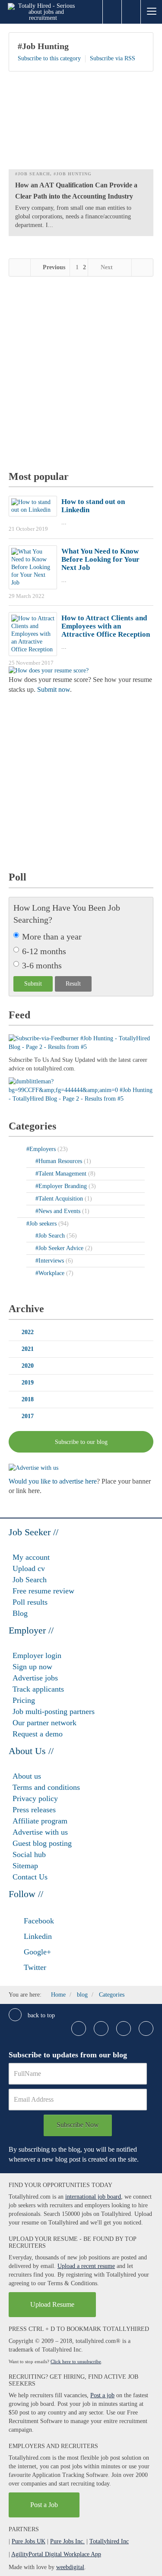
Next (107, 267)
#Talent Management (62, 1174)
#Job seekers (42, 1224)
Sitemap (25, 1866)
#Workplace (51, 1273)
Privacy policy (35, 1798)
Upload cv (29, 1568)
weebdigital (70, 2567)
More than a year (52, 936)
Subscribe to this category (49, 58)
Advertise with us (40, 1832)
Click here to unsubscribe (76, 2361)
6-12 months (44, 951)
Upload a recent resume (86, 2266)
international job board (93, 2197)
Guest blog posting (42, 1843)
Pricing (24, 1700)
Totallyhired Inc (109, 2541)
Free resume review (43, 1591)
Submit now (54, 689)
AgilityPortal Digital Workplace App (56, 2554)
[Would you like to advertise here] (33, 1467)
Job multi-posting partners (54, 1711)
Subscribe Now (78, 2125)
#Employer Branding (62, 1186)
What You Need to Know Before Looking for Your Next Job (100, 559)
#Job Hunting (43, 46)
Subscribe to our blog (81, 1442)
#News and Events (59, 1211)
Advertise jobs (35, 1678)
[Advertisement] (81, 375)
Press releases (34, 1810)
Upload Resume (52, 2304)
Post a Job (44, 2505)
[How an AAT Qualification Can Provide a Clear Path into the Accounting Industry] (81, 124)
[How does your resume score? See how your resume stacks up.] (49, 670)
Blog (20, 1613)
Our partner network (44, 1723)
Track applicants (38, 1689)
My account (31, 1557)
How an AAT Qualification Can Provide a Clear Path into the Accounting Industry (76, 191)
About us (27, 1776)
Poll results (30, 1602)
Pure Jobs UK (29, 2541)
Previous (53, 267)
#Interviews (51, 1261)
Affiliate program (40, 1821)
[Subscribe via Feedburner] (81, 1042)
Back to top (40, 2015)
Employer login (37, 1655)
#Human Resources (60, 1161)
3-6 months (42, 965)
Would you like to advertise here (53, 1481)
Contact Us (30, 1877)
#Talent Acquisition (60, 1199)
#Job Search (33, 174)
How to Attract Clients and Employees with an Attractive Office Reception (106, 626)
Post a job (102, 2395)
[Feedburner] (81, 1090)
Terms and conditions (46, 1787)
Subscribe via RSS (113, 58)
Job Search (30, 1580)
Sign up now (32, 1667)
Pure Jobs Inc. (67, 2541)
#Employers (42, 1149)
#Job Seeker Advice (60, 1248)
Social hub (29, 1854)
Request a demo (38, 1734)
